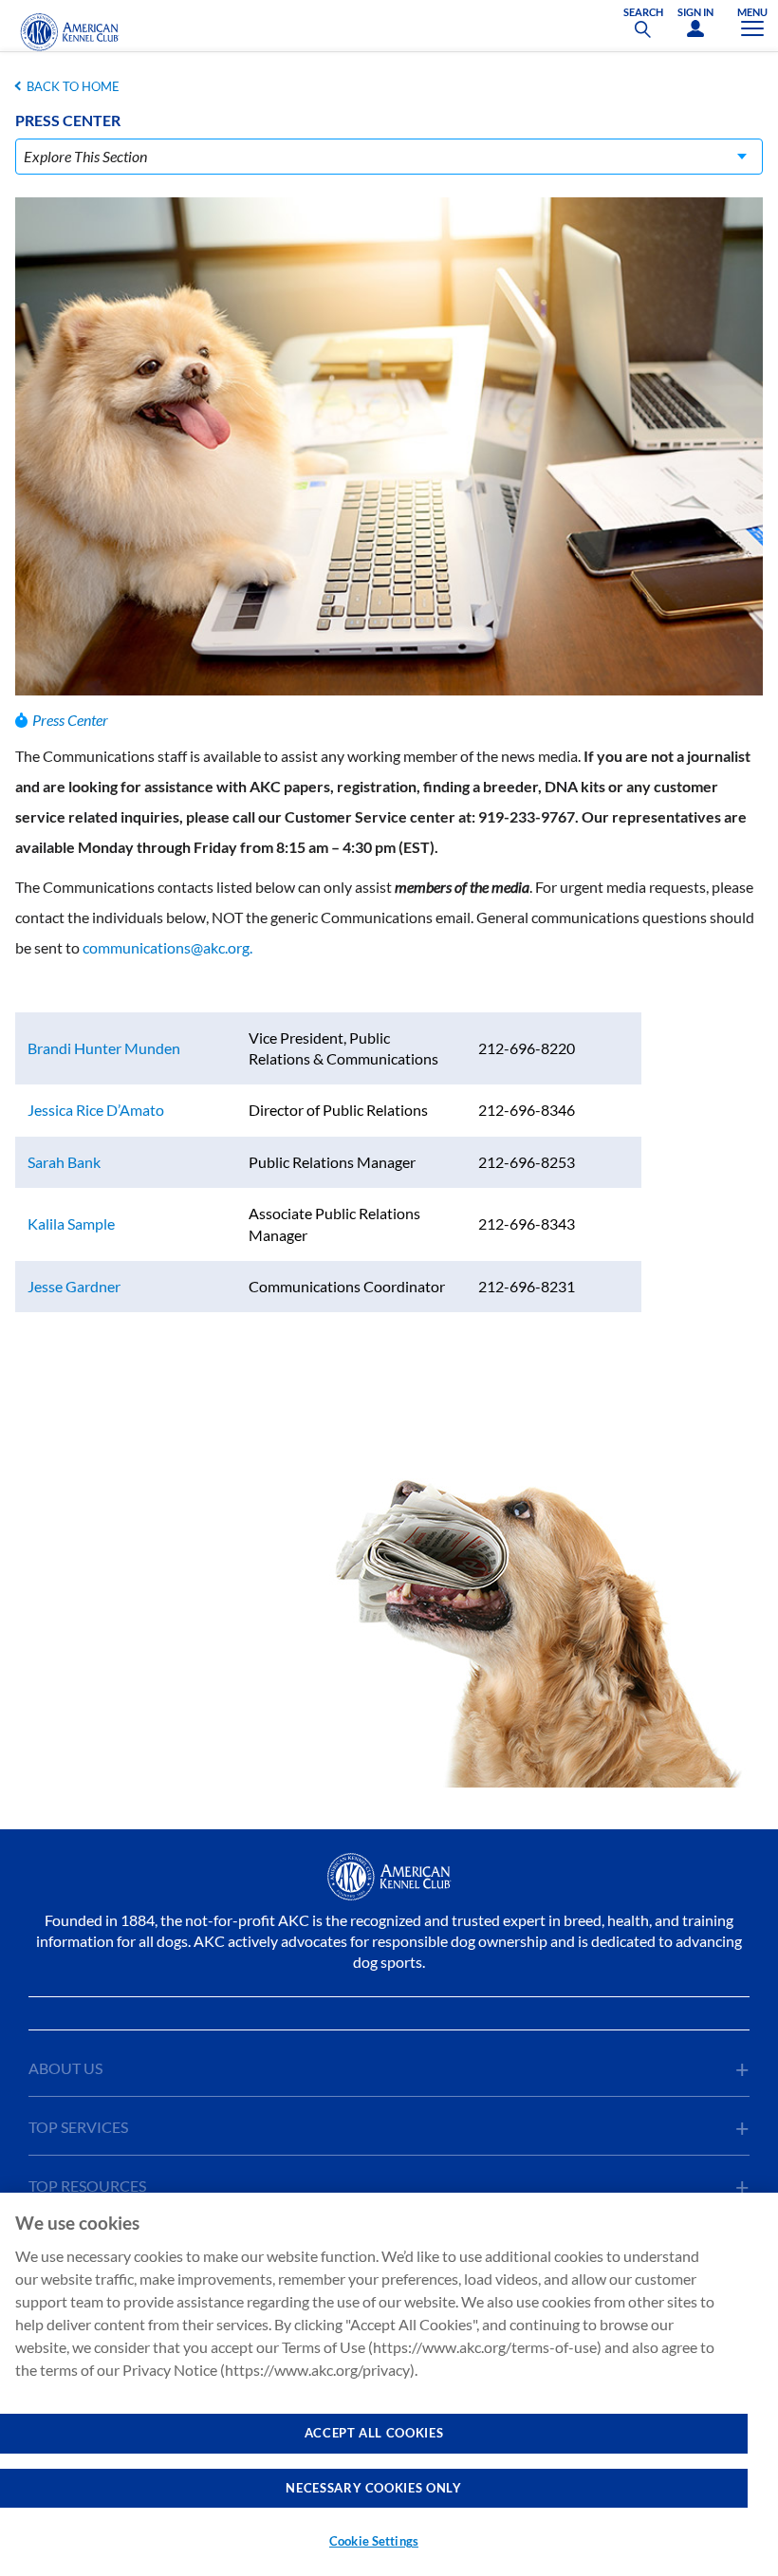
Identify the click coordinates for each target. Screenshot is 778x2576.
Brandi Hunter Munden (104, 1048)
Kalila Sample (73, 1223)
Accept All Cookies (374, 2433)
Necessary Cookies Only (373, 2488)
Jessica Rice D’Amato (96, 1110)
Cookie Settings (374, 2541)
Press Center (70, 720)
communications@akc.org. (167, 947)
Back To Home (73, 86)
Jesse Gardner (74, 1286)
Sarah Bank (64, 1162)
